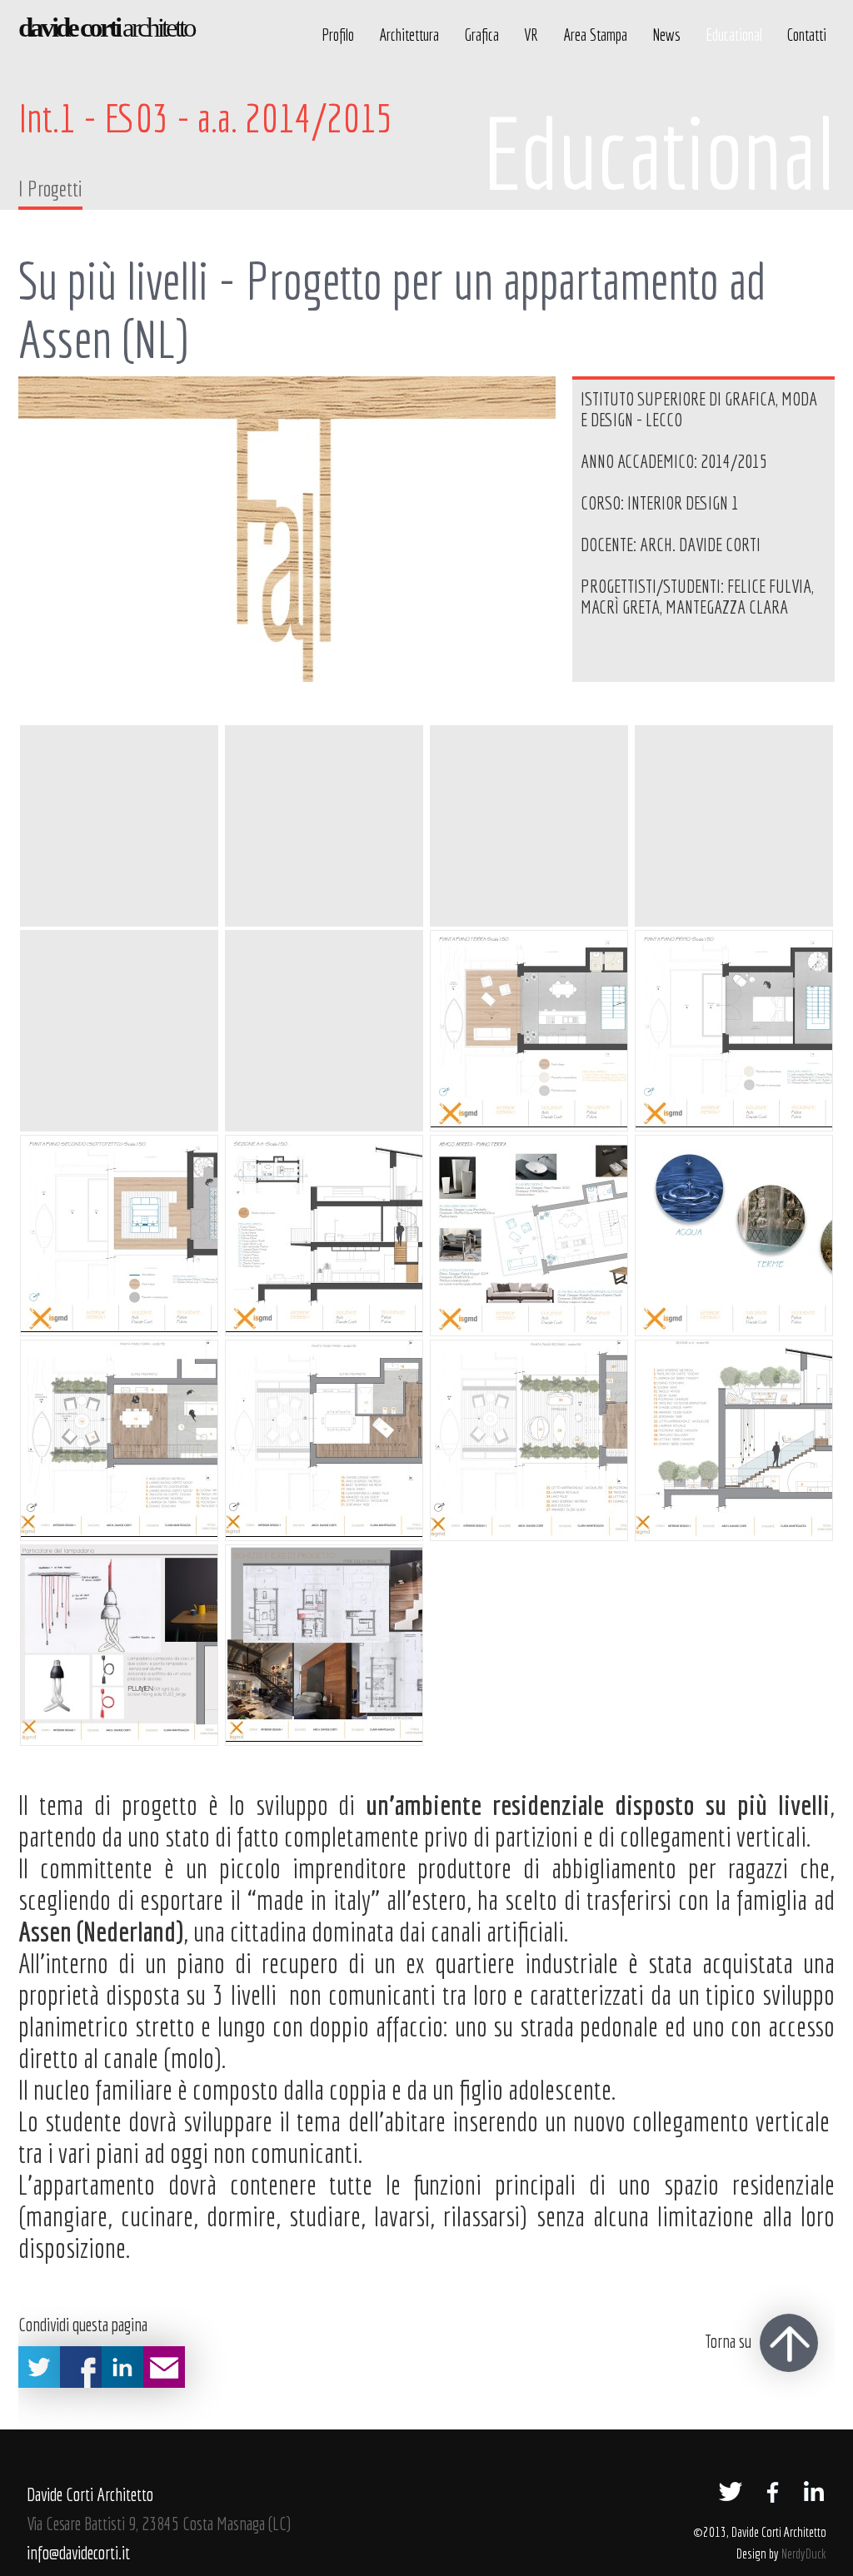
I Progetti (50, 188)
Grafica (481, 35)
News (666, 35)
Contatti (807, 35)
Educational (734, 35)
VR (531, 35)
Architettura (409, 35)
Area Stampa (595, 35)
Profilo (338, 35)
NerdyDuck (804, 2553)
